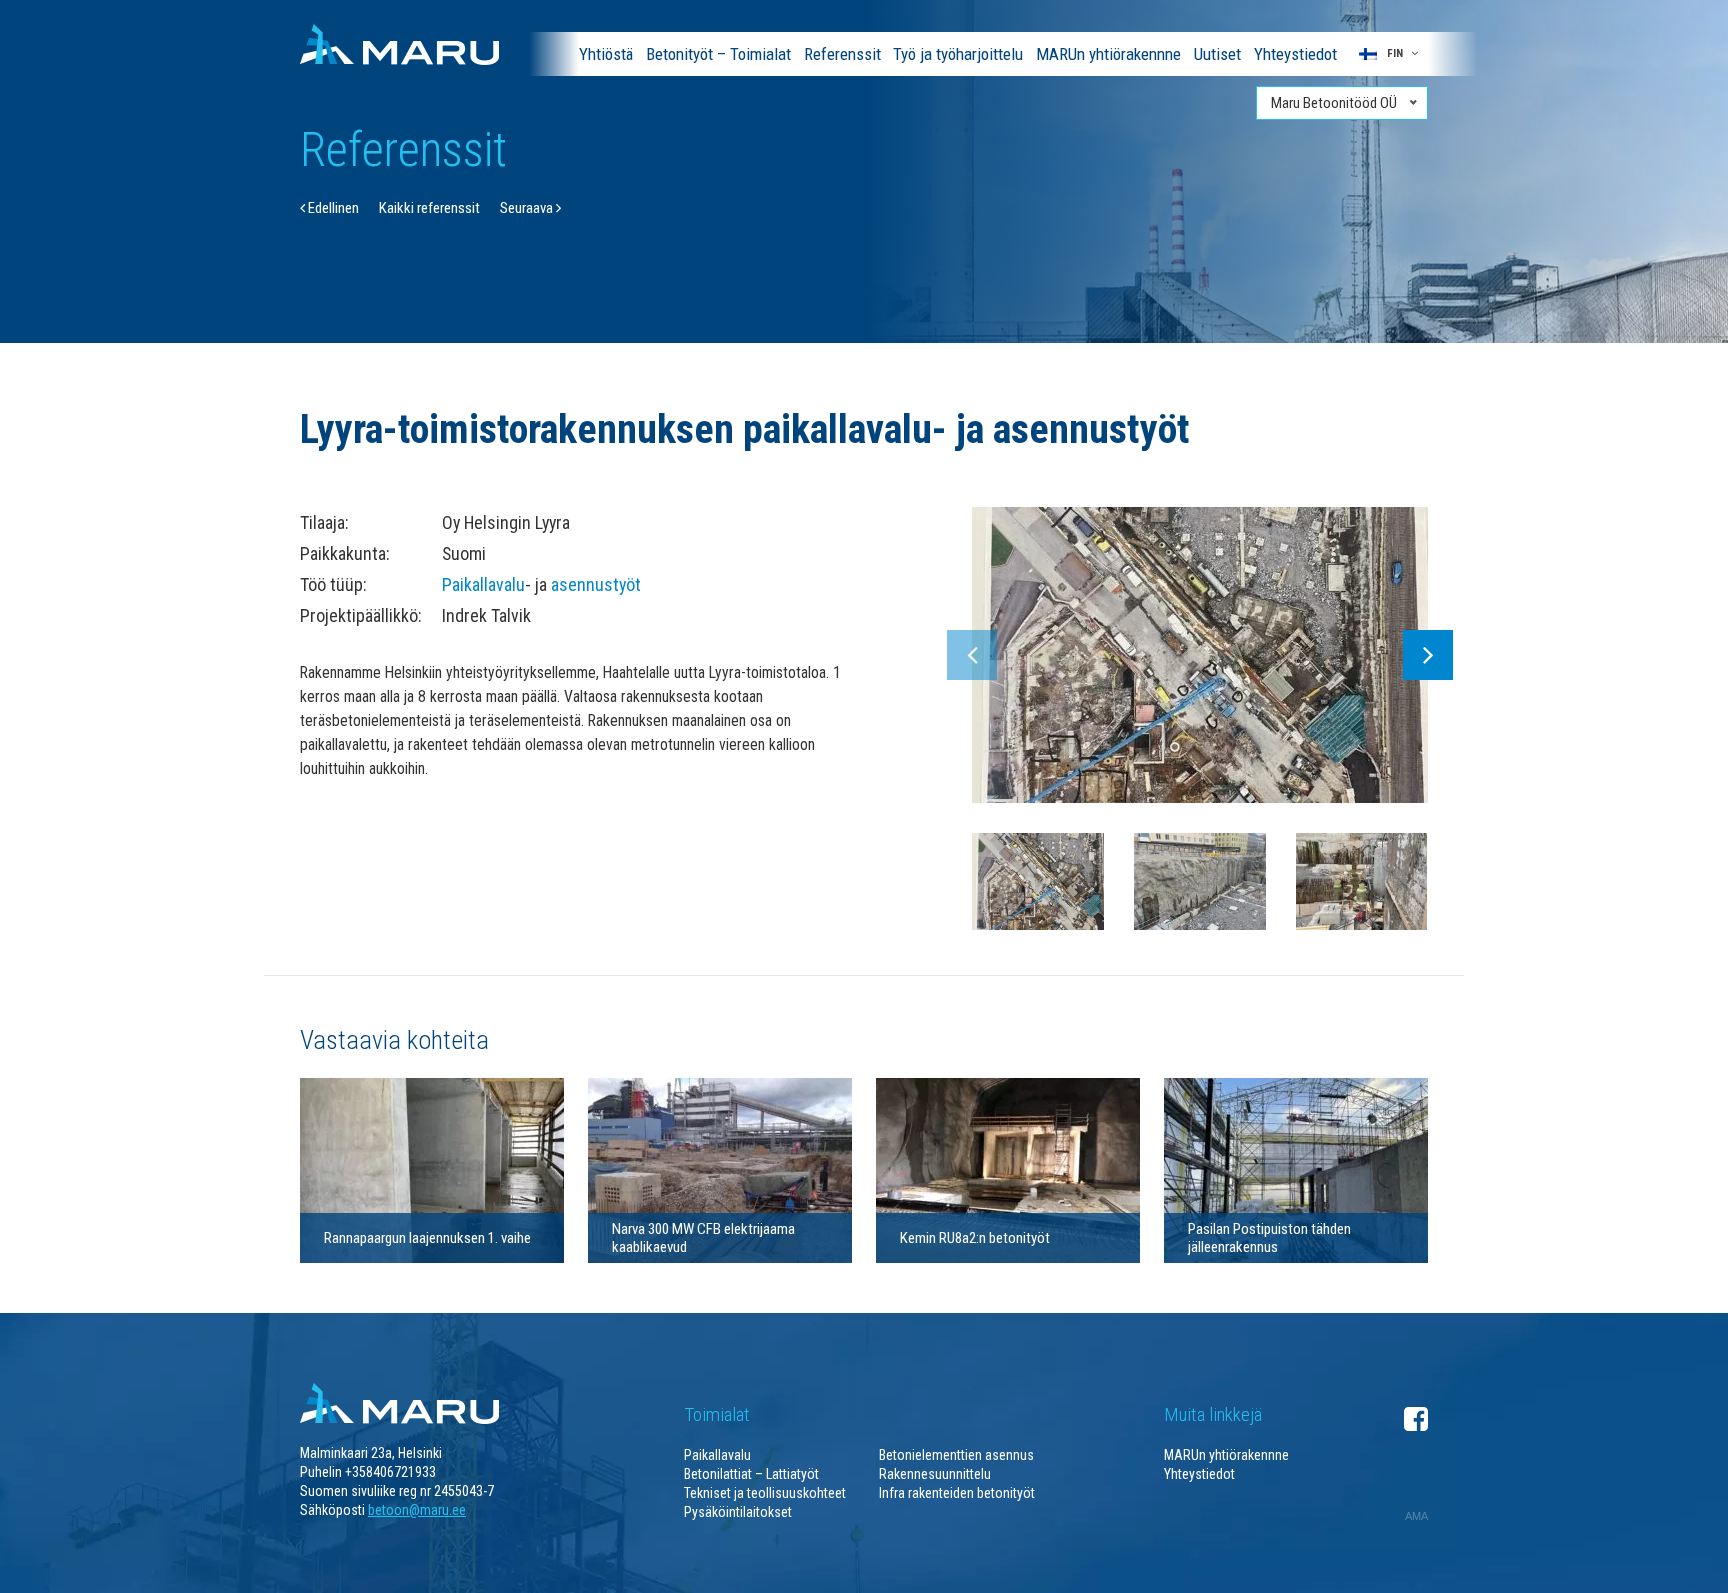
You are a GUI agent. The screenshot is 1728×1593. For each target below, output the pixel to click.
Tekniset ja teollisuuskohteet (765, 1493)
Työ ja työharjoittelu (958, 54)
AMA (1416, 1516)
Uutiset (1217, 54)
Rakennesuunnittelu (935, 1474)
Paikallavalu (483, 584)
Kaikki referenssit (429, 208)
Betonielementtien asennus (956, 1455)
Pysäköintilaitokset (738, 1512)
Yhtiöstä (606, 54)
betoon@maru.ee (417, 1510)
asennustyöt (596, 584)
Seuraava (528, 208)
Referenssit (842, 54)
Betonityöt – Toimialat (718, 54)
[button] (1388, 54)
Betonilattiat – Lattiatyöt (751, 1474)
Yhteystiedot (1295, 54)
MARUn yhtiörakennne (1108, 54)
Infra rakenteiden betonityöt (957, 1493)
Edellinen (332, 208)
